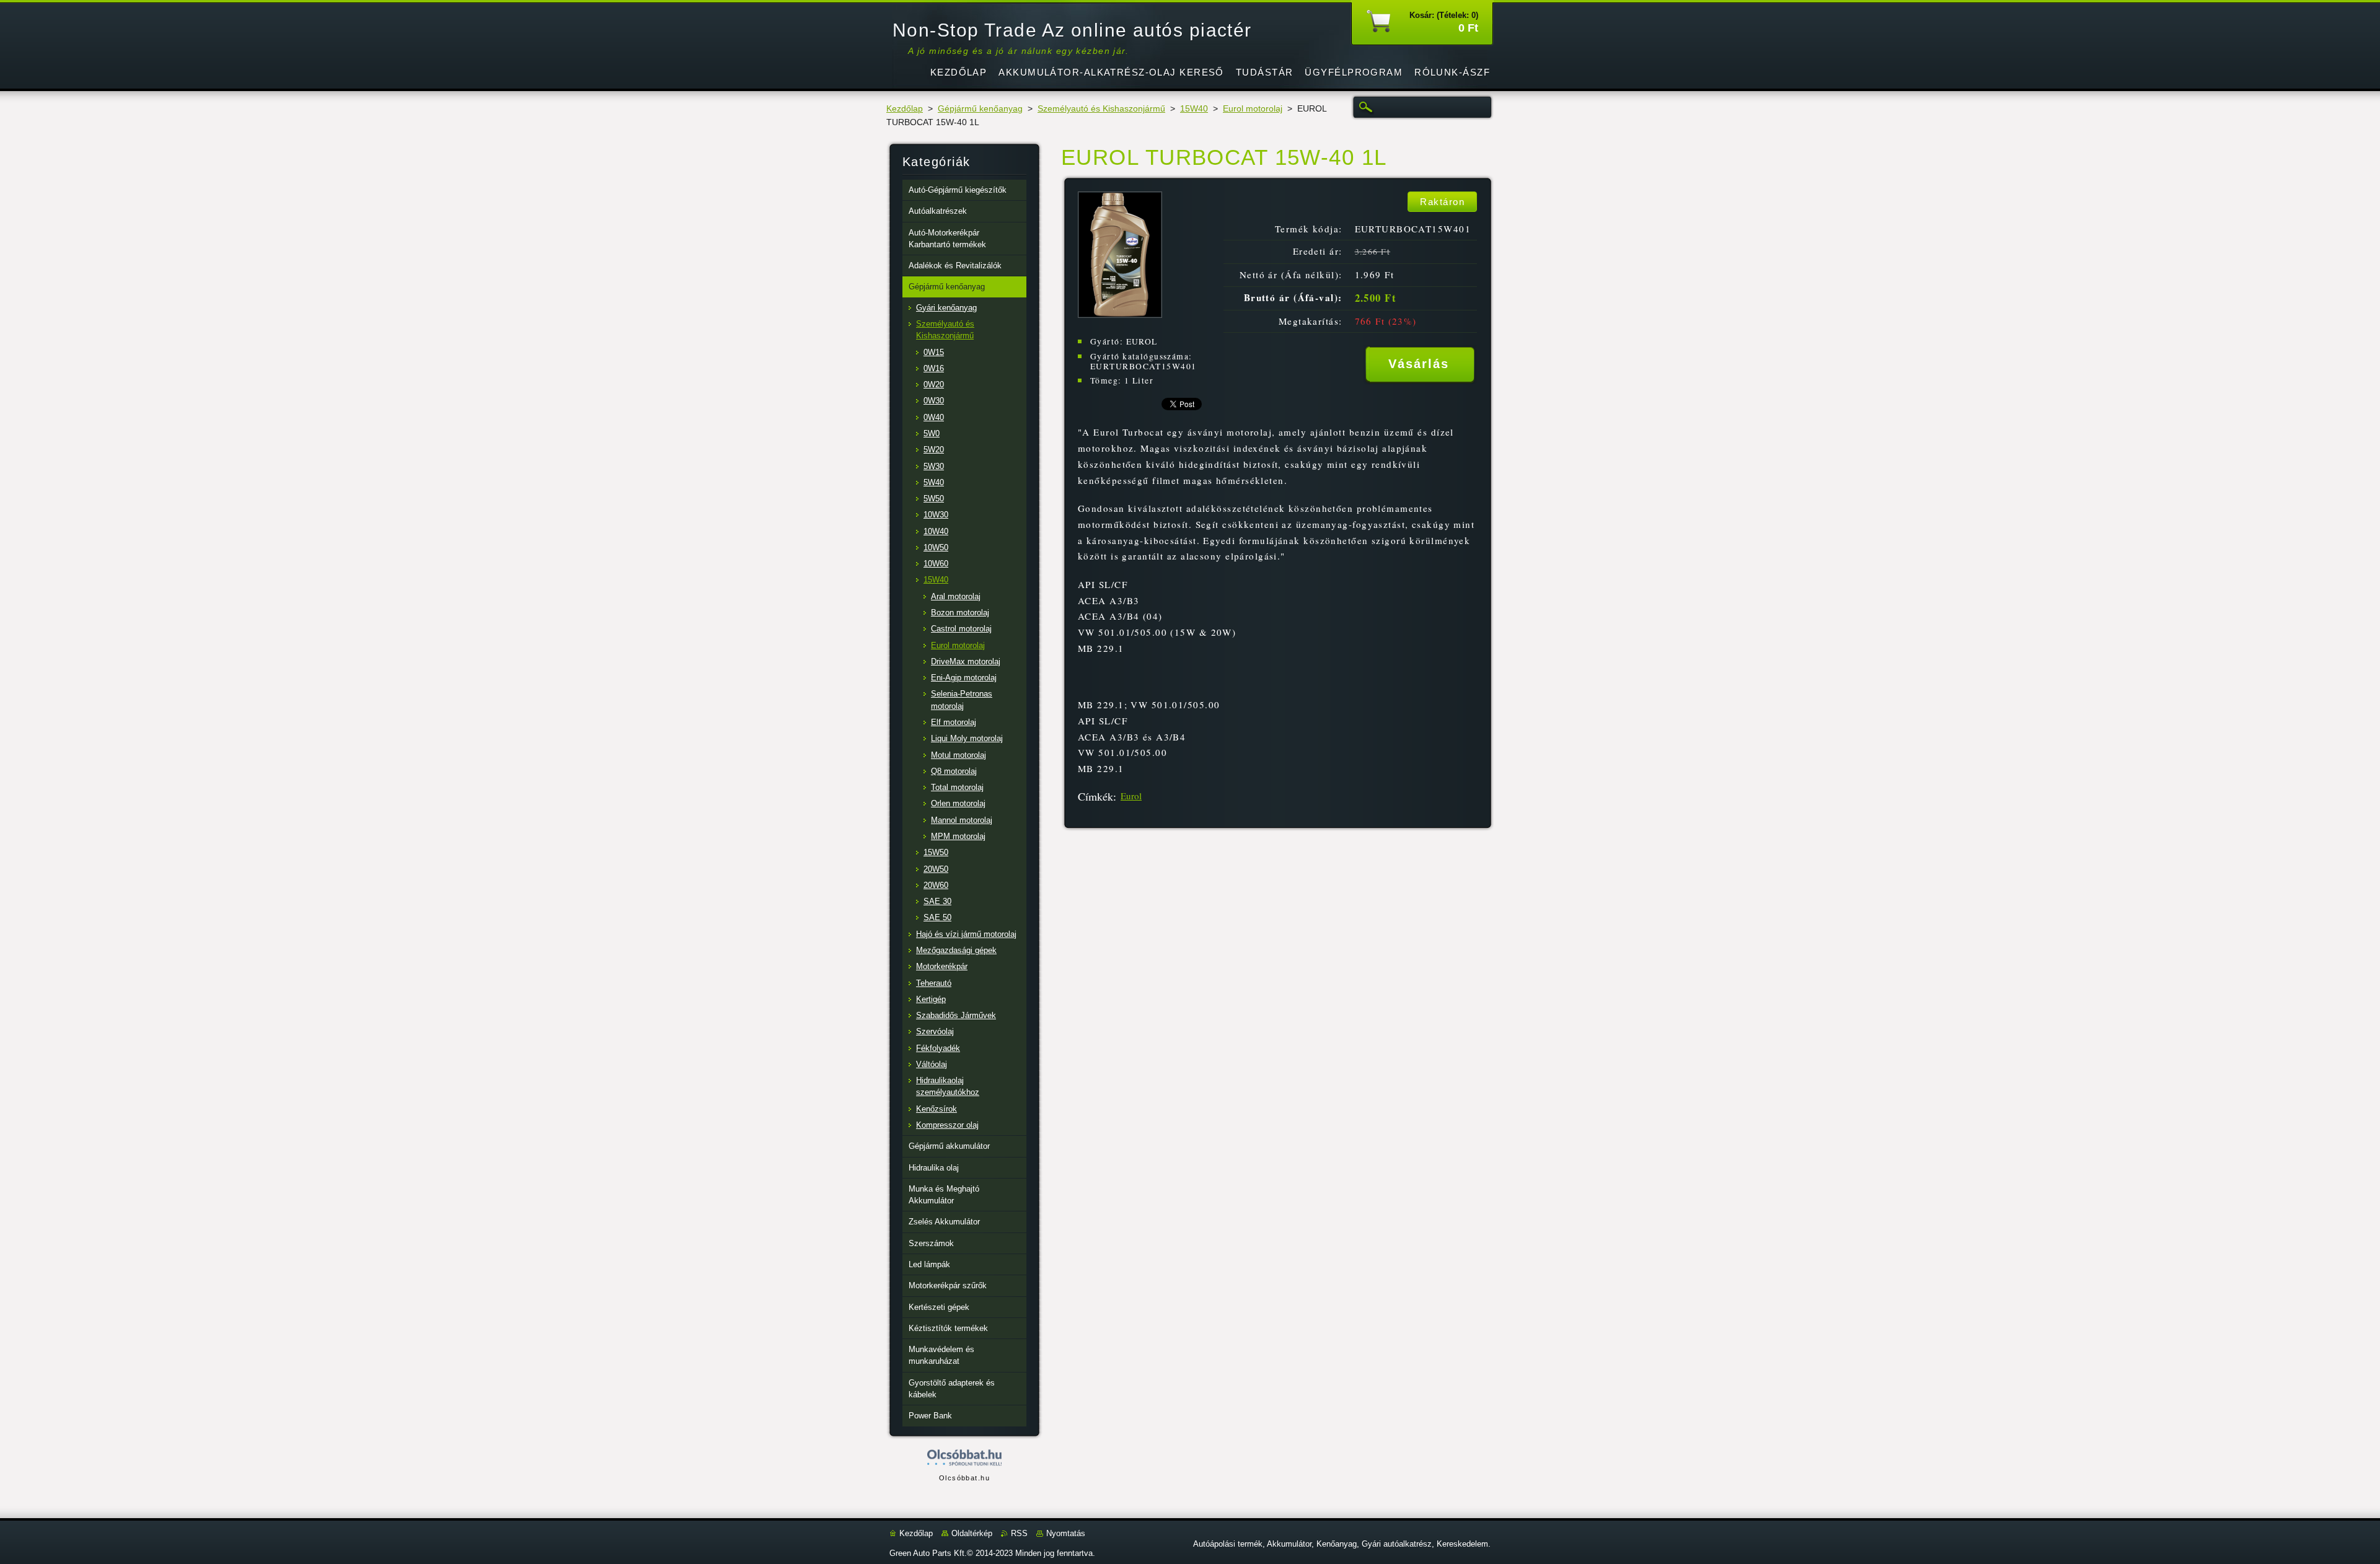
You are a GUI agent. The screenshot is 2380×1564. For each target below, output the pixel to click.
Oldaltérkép (972, 1533)
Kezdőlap (905, 109)
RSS (1019, 1533)
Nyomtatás (1066, 1533)
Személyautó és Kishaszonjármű (1101, 109)
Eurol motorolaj (1253, 109)
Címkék (1095, 796)
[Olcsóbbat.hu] (964, 1458)
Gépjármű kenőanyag (980, 109)
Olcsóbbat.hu (964, 1478)
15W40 (1194, 109)
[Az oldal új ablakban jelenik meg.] (1120, 314)
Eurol (1131, 796)
